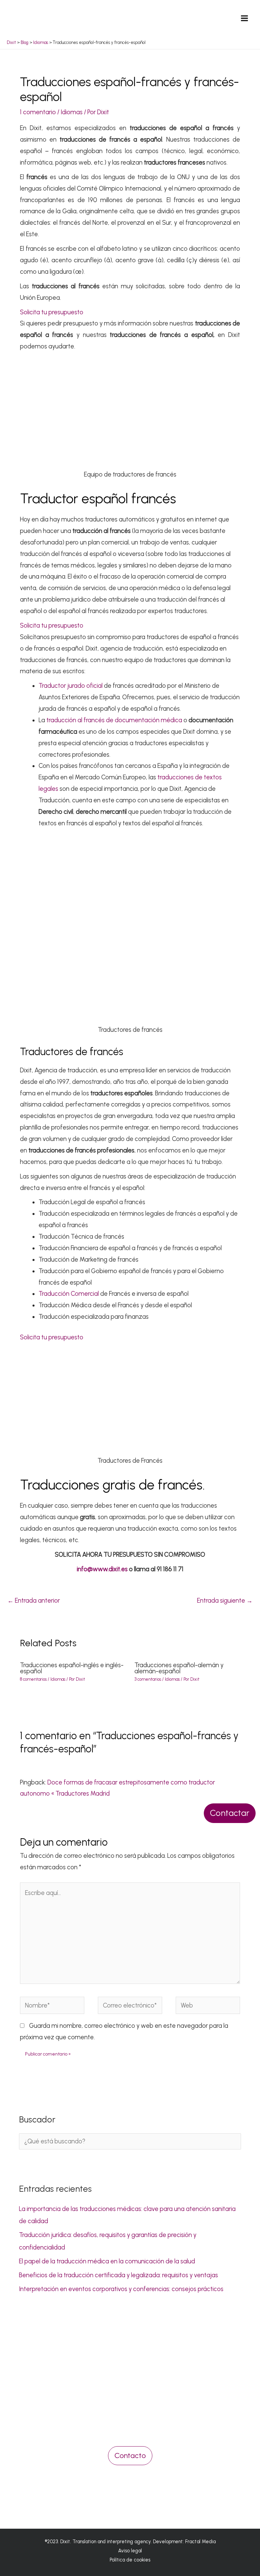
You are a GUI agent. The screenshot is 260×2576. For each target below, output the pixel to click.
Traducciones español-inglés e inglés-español (72, 1668)
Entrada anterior (34, 1601)
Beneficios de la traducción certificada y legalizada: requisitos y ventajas (118, 2275)
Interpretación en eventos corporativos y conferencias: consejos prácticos (121, 2289)
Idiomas (72, 112)
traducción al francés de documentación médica (114, 720)
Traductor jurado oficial (71, 686)
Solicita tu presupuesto (52, 312)
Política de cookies (130, 2560)
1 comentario (38, 112)
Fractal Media (200, 2542)
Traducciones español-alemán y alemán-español (179, 1668)
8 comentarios (33, 1679)
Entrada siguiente (225, 1601)
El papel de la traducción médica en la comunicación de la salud (107, 2261)
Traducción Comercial (69, 1294)
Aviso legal (130, 2551)
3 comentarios (148, 1679)
